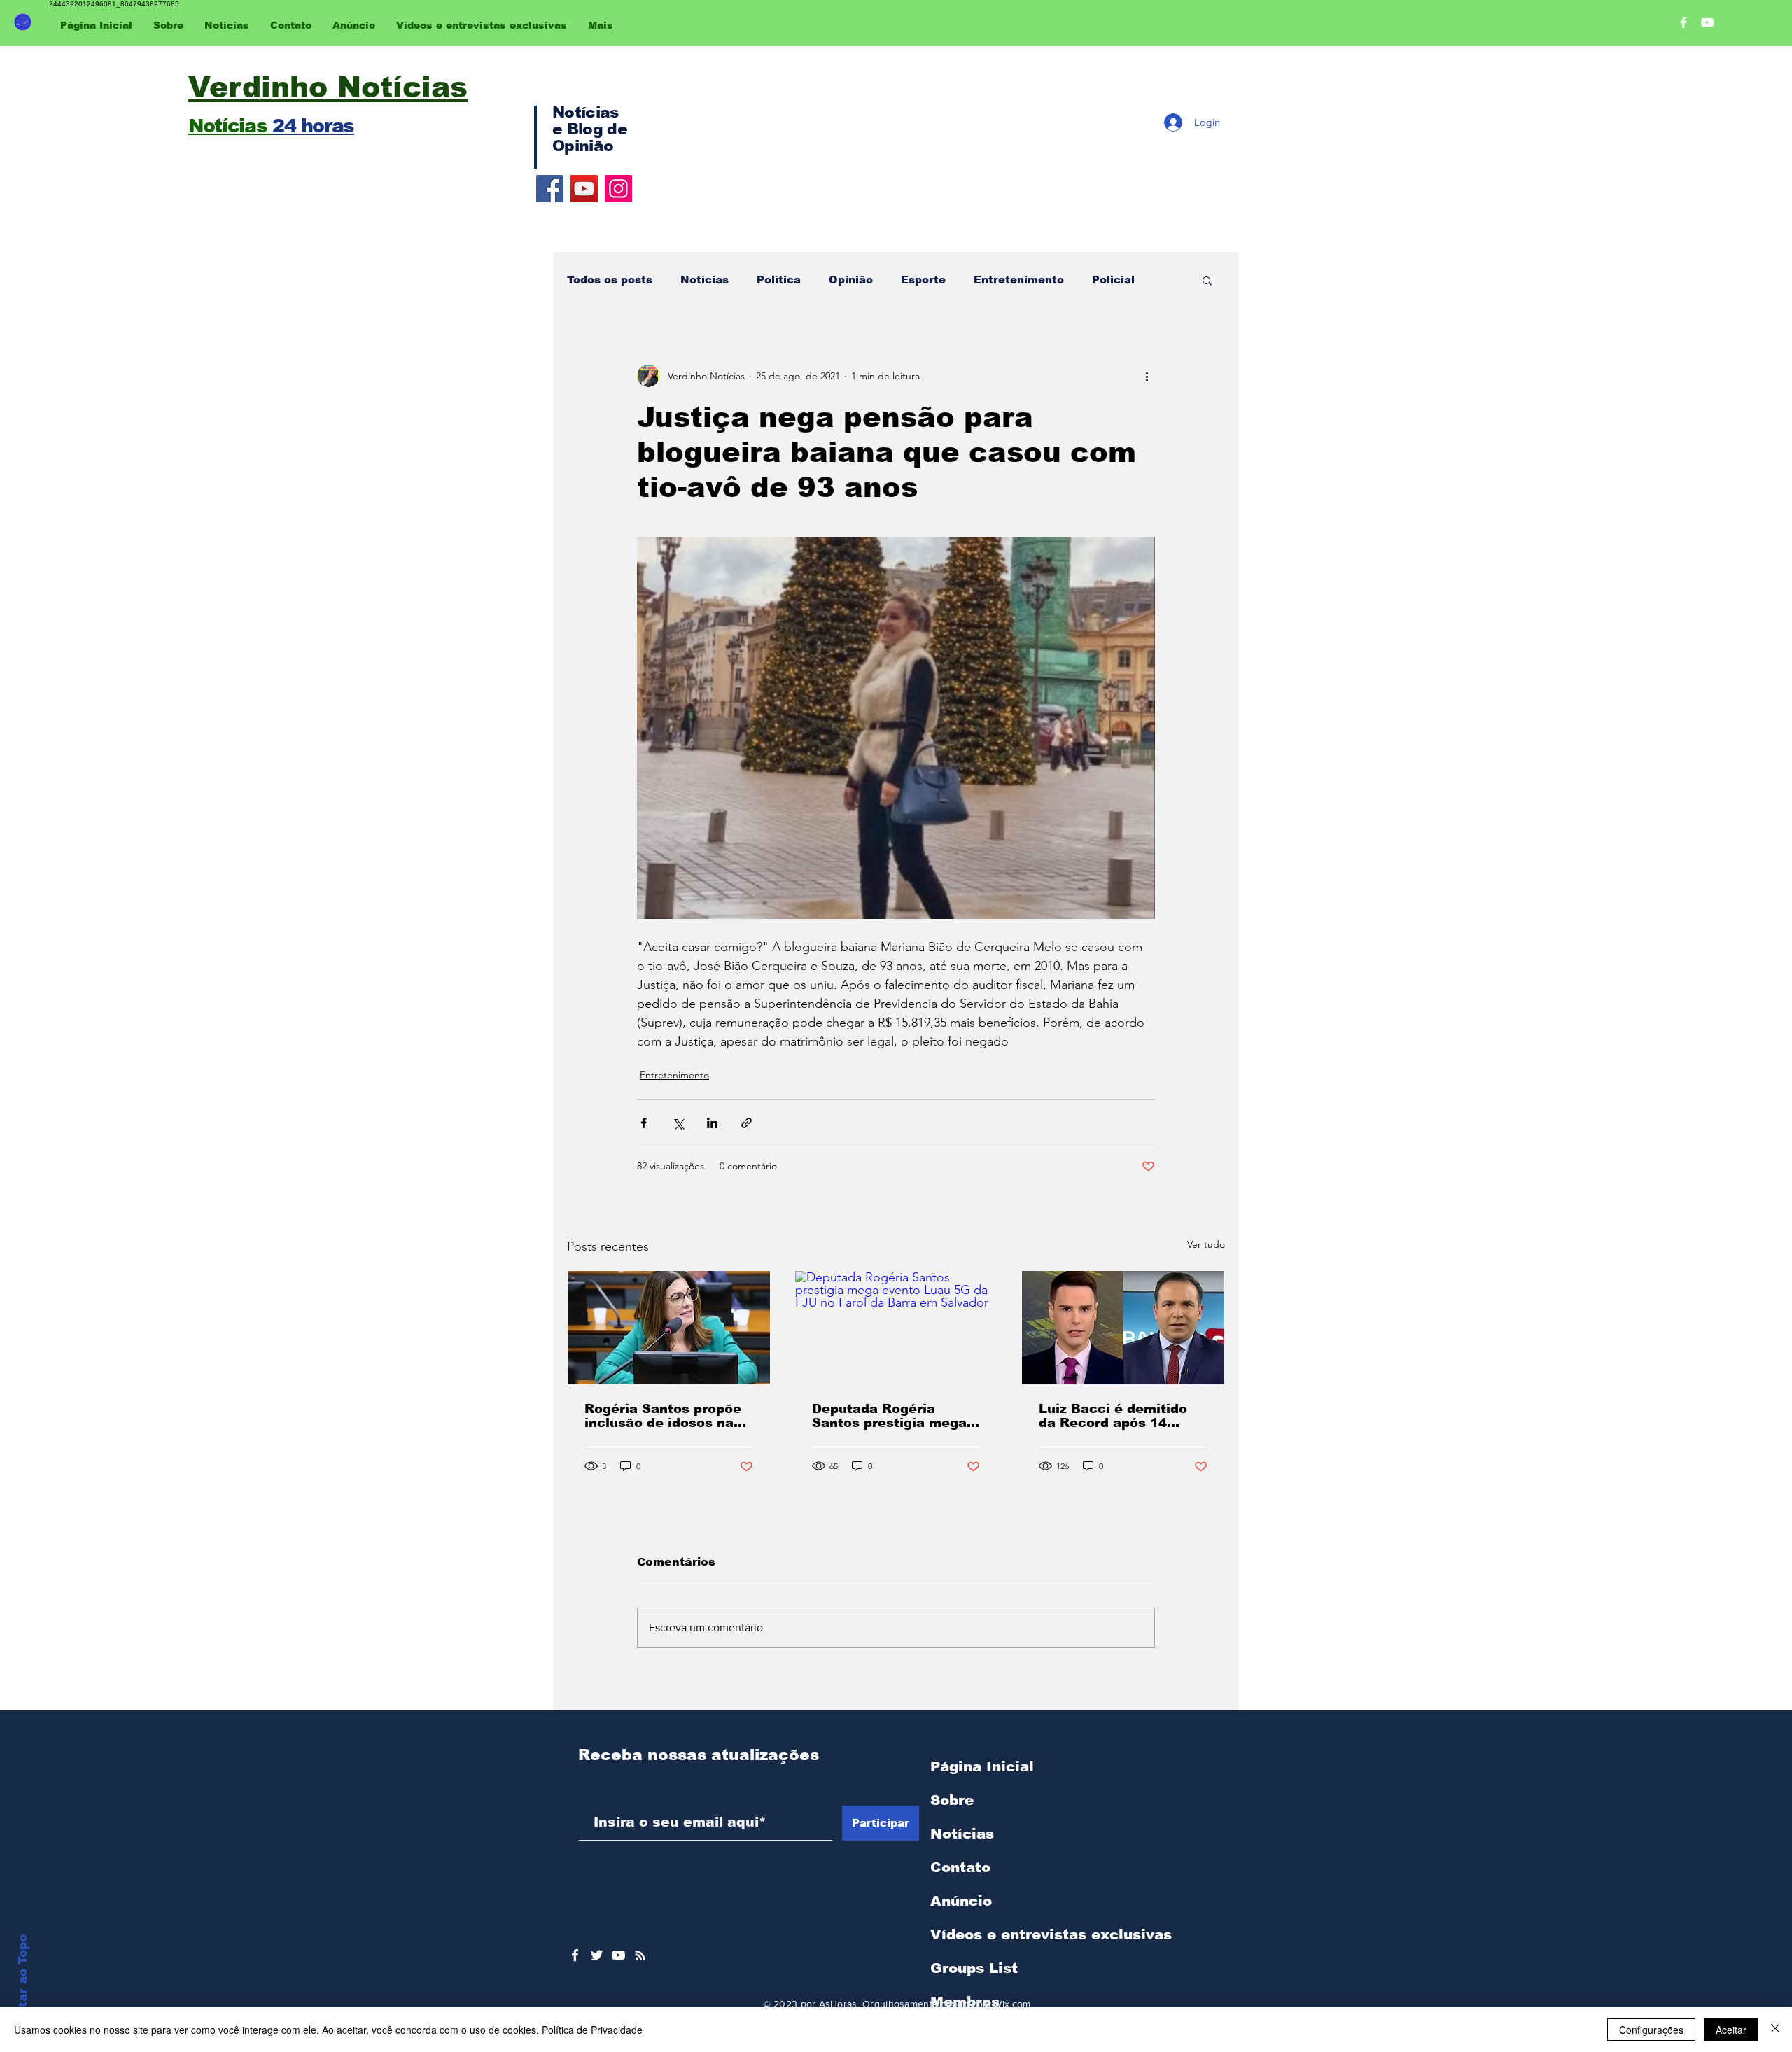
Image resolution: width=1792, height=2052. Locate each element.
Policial (1113, 280)
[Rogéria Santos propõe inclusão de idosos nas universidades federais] (669, 1328)
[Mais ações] (1147, 376)
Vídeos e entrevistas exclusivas (1051, 1934)
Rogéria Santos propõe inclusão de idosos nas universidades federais (663, 1416)
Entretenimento (1019, 280)
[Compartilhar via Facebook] (644, 1123)
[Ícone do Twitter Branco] (597, 1955)
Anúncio (961, 1901)
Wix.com (1012, 2004)
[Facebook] (550, 189)
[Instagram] (618, 189)
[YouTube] (584, 189)
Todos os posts (610, 280)
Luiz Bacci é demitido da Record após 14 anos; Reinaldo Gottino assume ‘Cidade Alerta (1117, 1416)
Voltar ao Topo (23, 1981)
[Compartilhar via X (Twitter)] (678, 1123)
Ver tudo (1206, 1244)
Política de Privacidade (592, 2030)
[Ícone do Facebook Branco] (575, 1955)
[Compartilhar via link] (747, 1123)
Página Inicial (982, 1766)
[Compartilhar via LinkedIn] (712, 1123)
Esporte (923, 280)
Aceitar (1731, 2030)
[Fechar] (1775, 2030)
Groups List (974, 1968)
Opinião (851, 280)
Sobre (952, 1800)
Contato (960, 1867)
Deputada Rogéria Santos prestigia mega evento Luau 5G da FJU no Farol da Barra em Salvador (892, 1416)
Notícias (705, 280)
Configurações (1651, 2030)
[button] (1207, 280)
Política (779, 280)
